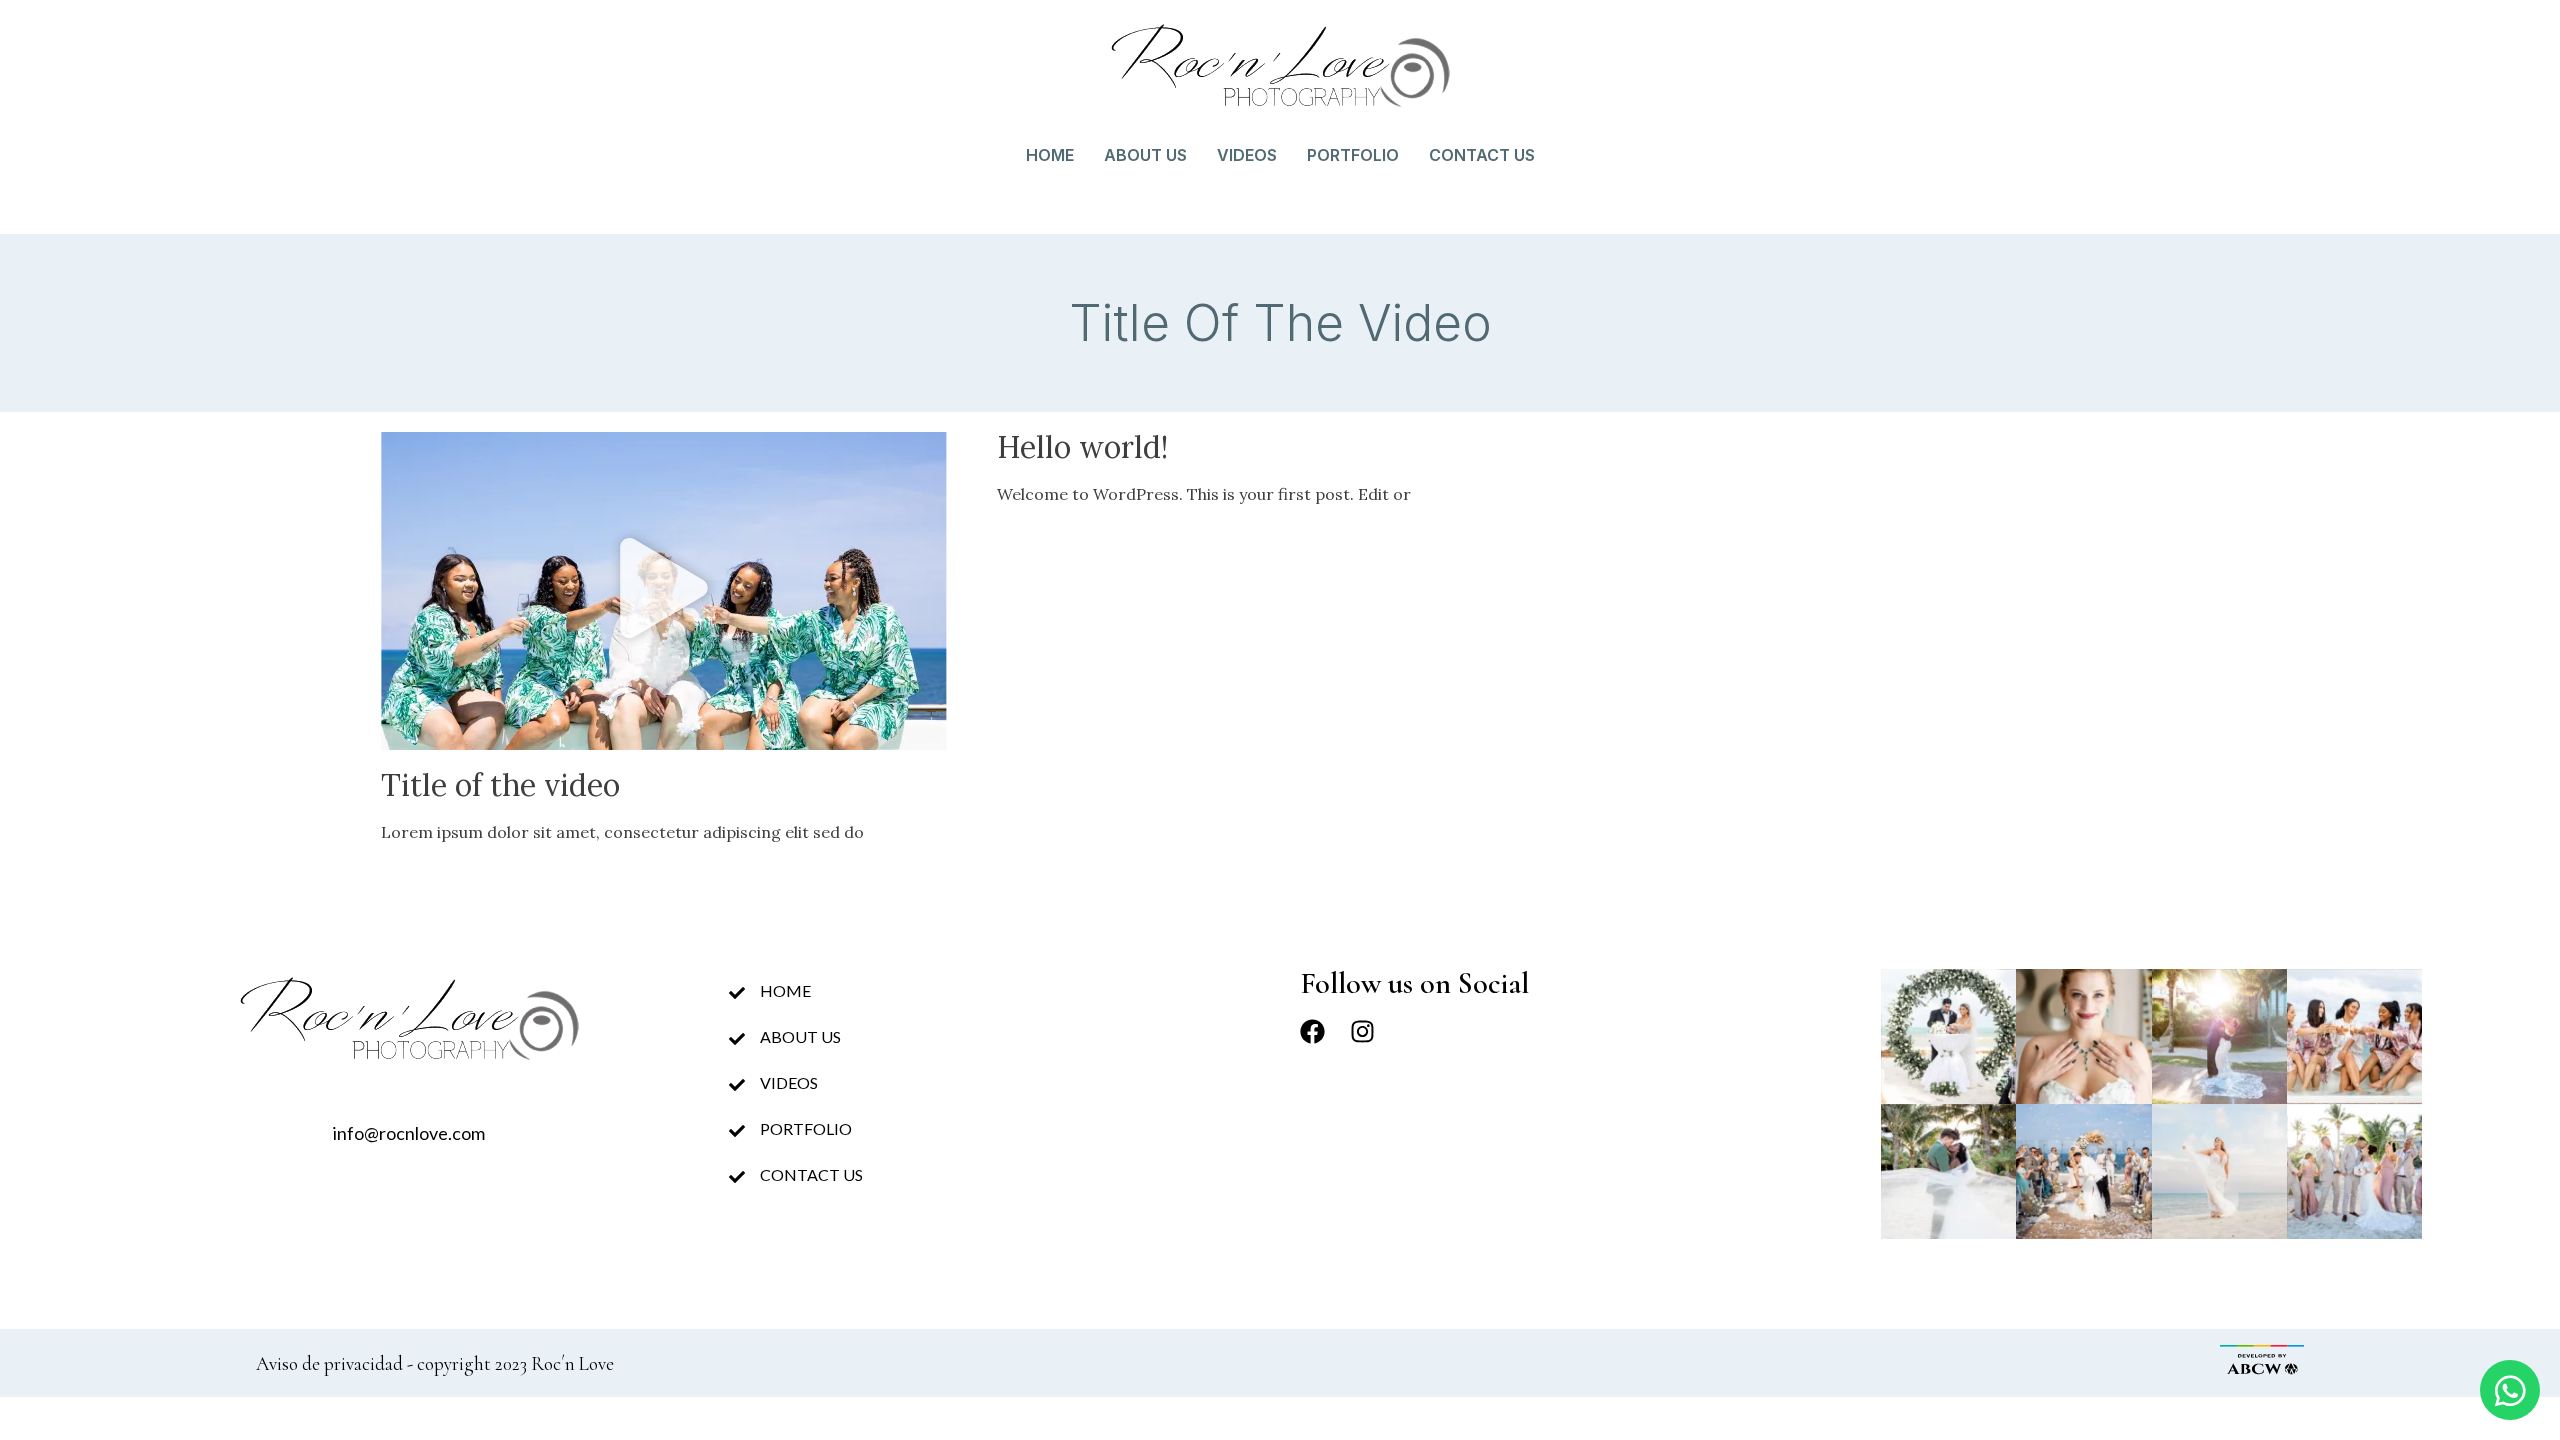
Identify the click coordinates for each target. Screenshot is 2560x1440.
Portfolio (1353, 155)
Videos (1247, 155)
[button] (664, 591)
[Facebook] (1312, 1031)
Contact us (1482, 155)
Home (1050, 155)
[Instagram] (1362, 1031)
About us (1145, 155)
